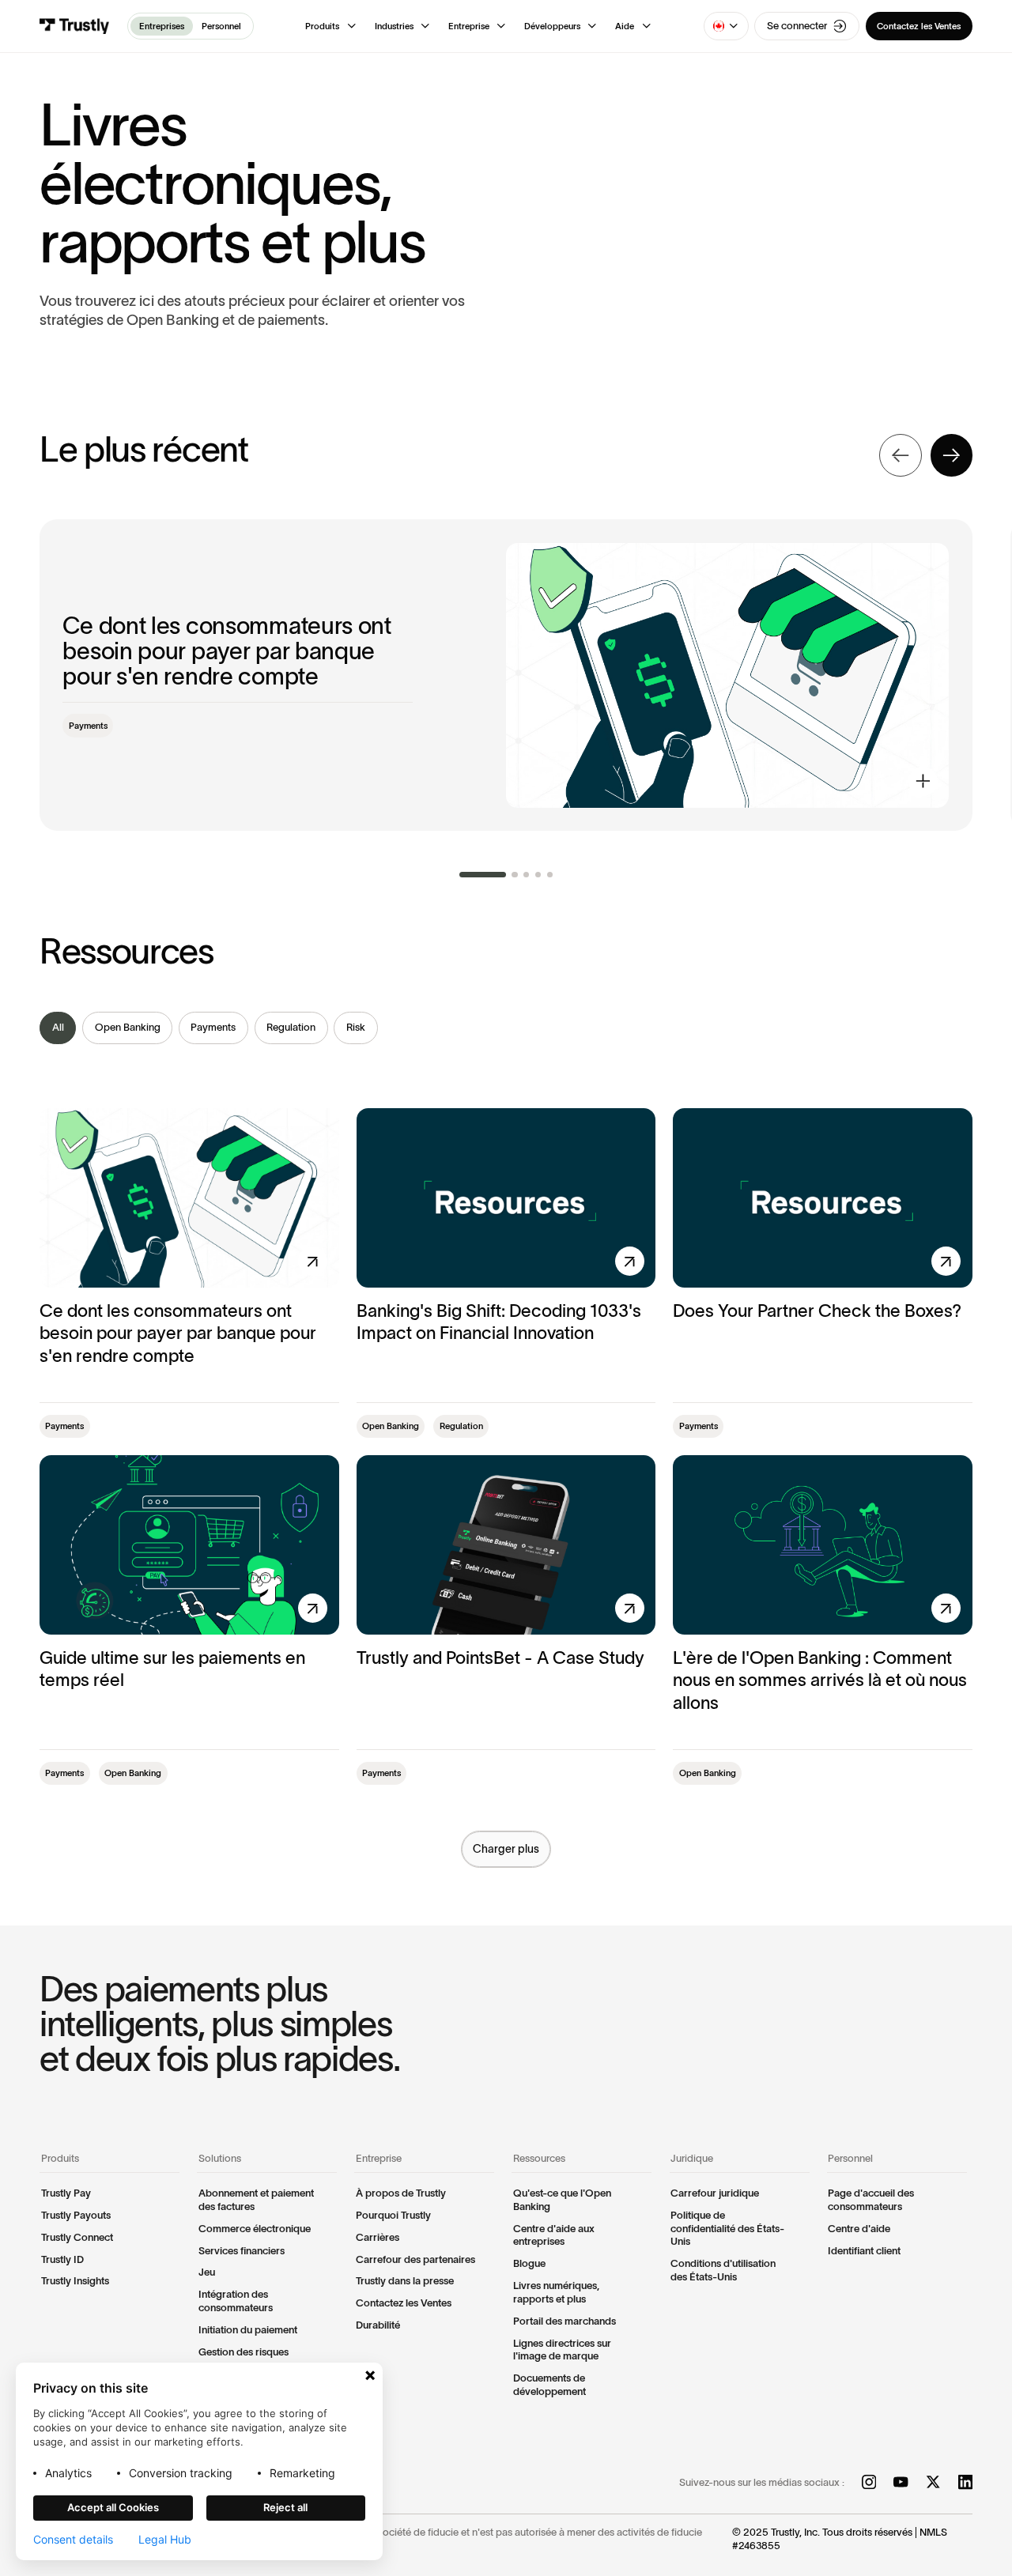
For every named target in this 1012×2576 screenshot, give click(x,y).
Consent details (73, 2540)
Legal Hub (165, 2540)
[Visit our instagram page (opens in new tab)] (869, 2484)
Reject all (285, 2507)
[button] (331, 26)
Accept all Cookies (113, 2507)
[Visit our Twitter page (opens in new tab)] (933, 2484)
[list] (506, 1028)
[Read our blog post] (506, 675)
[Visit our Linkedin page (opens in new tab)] (965, 2484)
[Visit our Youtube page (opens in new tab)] (901, 2484)
